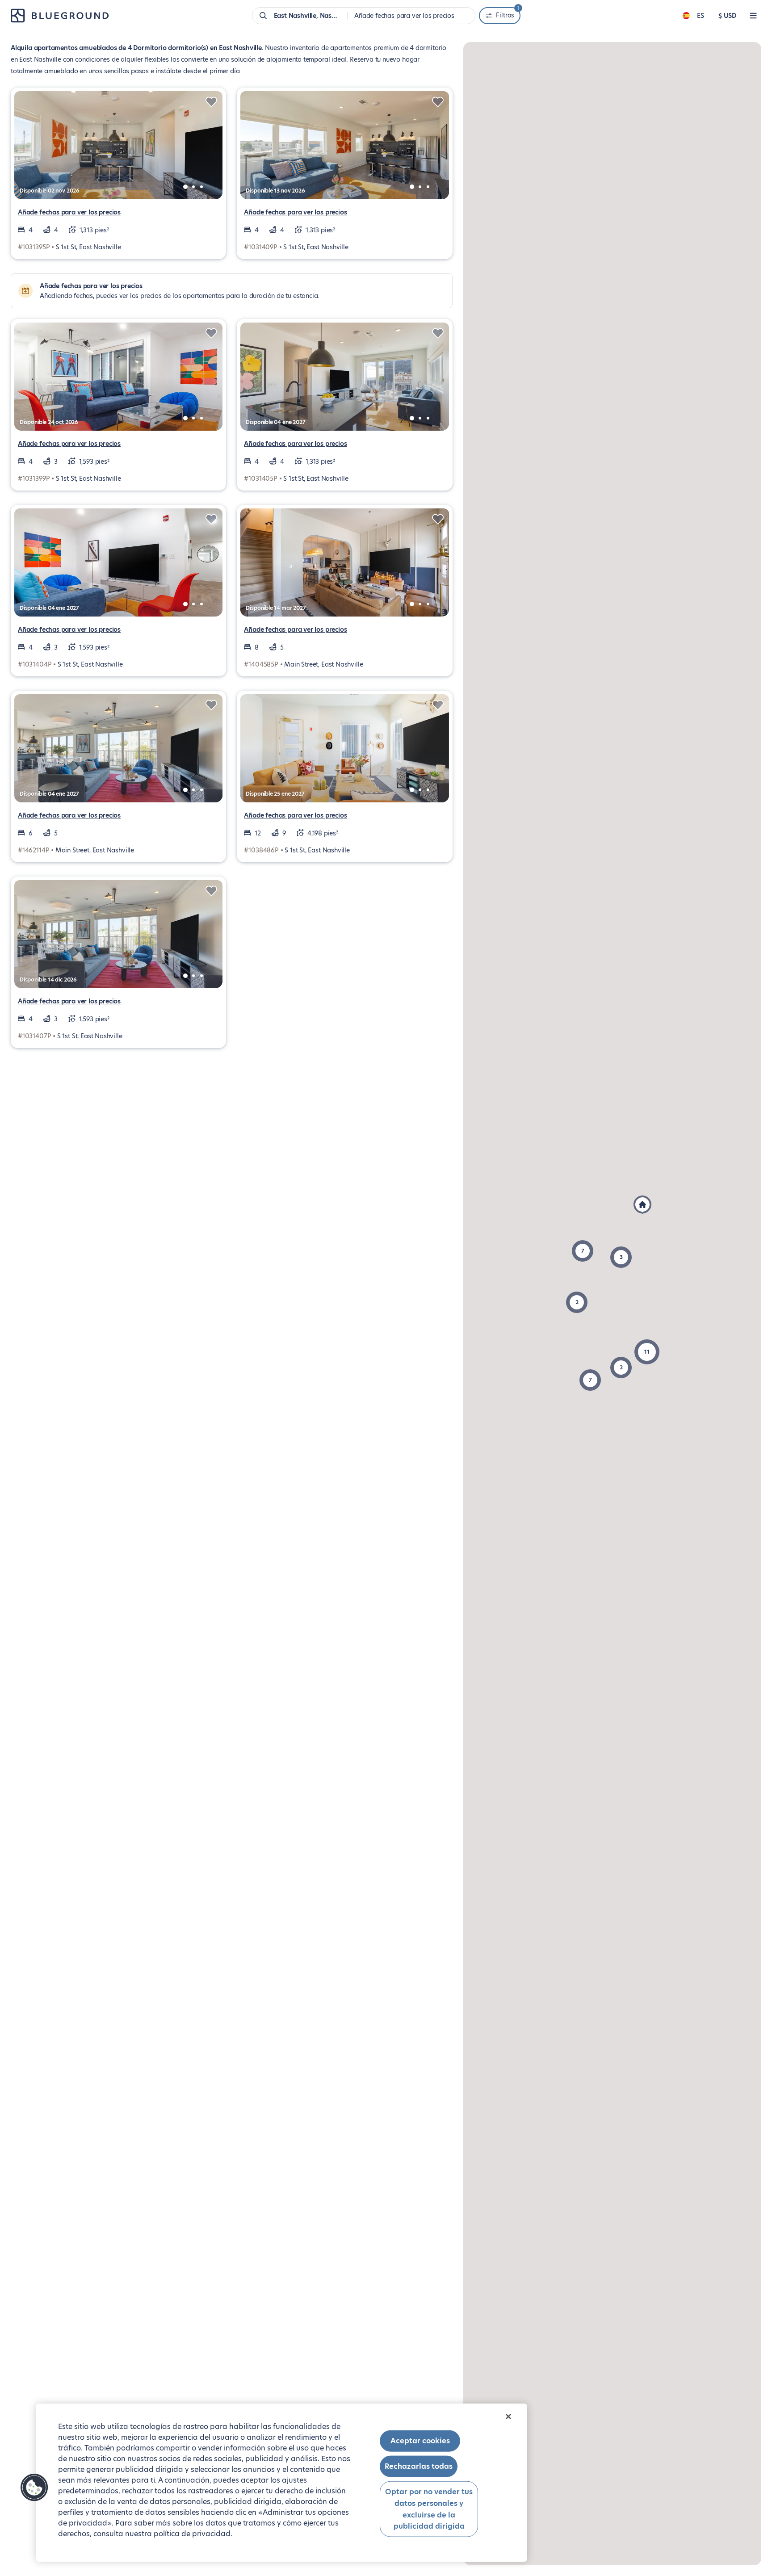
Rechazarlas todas (419, 2466)
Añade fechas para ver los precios (69, 212)
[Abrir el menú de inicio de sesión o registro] (753, 16)
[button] (583, 1251)
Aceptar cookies (420, 2441)
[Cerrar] (508, 2417)
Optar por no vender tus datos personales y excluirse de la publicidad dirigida (429, 2509)
